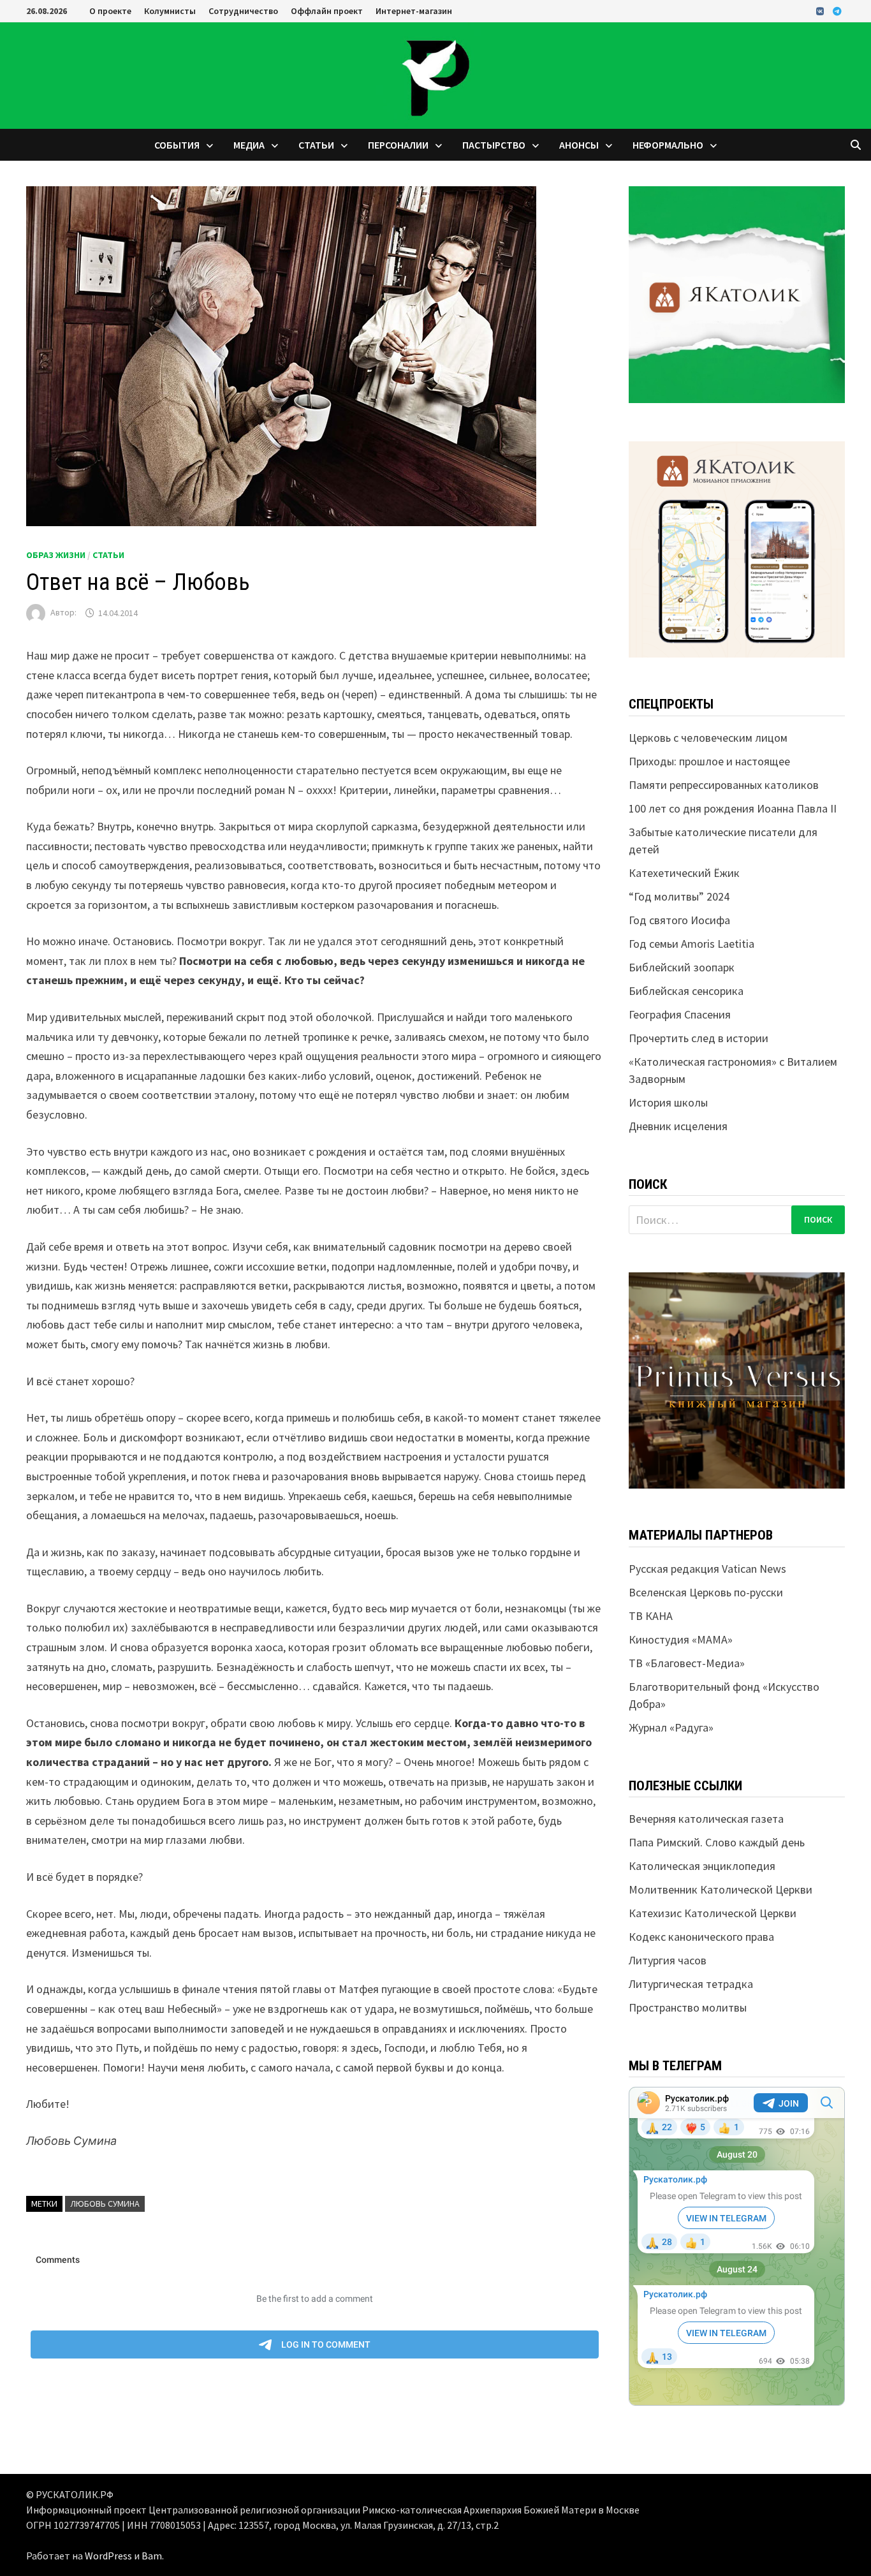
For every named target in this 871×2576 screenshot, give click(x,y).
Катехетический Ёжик (684, 873)
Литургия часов (668, 1960)
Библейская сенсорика (686, 991)
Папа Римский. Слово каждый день (717, 1842)
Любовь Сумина (105, 2204)
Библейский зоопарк (682, 967)
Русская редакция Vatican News (707, 1569)
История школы (668, 1102)
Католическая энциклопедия (702, 1866)
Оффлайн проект (327, 11)
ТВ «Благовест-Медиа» (687, 1663)
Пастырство (494, 145)
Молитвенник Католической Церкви (721, 1889)
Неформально (668, 145)
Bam (152, 2556)
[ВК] (821, 11)
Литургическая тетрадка (691, 1984)
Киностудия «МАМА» (681, 1639)
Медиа (249, 145)
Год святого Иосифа (679, 920)
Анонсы (579, 145)
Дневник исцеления (678, 1126)
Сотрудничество (243, 11)
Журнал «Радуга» (671, 1727)
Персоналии (398, 145)
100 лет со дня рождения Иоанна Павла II (733, 808)
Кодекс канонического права (701, 1937)
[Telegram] (837, 11)
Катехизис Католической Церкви (713, 1913)
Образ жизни (56, 555)
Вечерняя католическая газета (706, 1819)
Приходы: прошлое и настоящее (709, 761)
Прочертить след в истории (699, 1038)
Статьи (316, 145)
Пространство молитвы (688, 2007)
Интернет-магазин (414, 11)
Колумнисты (170, 11)
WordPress (108, 2556)
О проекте (110, 11)
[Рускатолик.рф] (435, 74)
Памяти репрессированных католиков (724, 785)
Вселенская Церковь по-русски (706, 1592)
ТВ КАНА (651, 1616)
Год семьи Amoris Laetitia (692, 944)
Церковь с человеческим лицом (708, 738)
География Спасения (680, 1014)
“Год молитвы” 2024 (679, 896)
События (177, 145)
